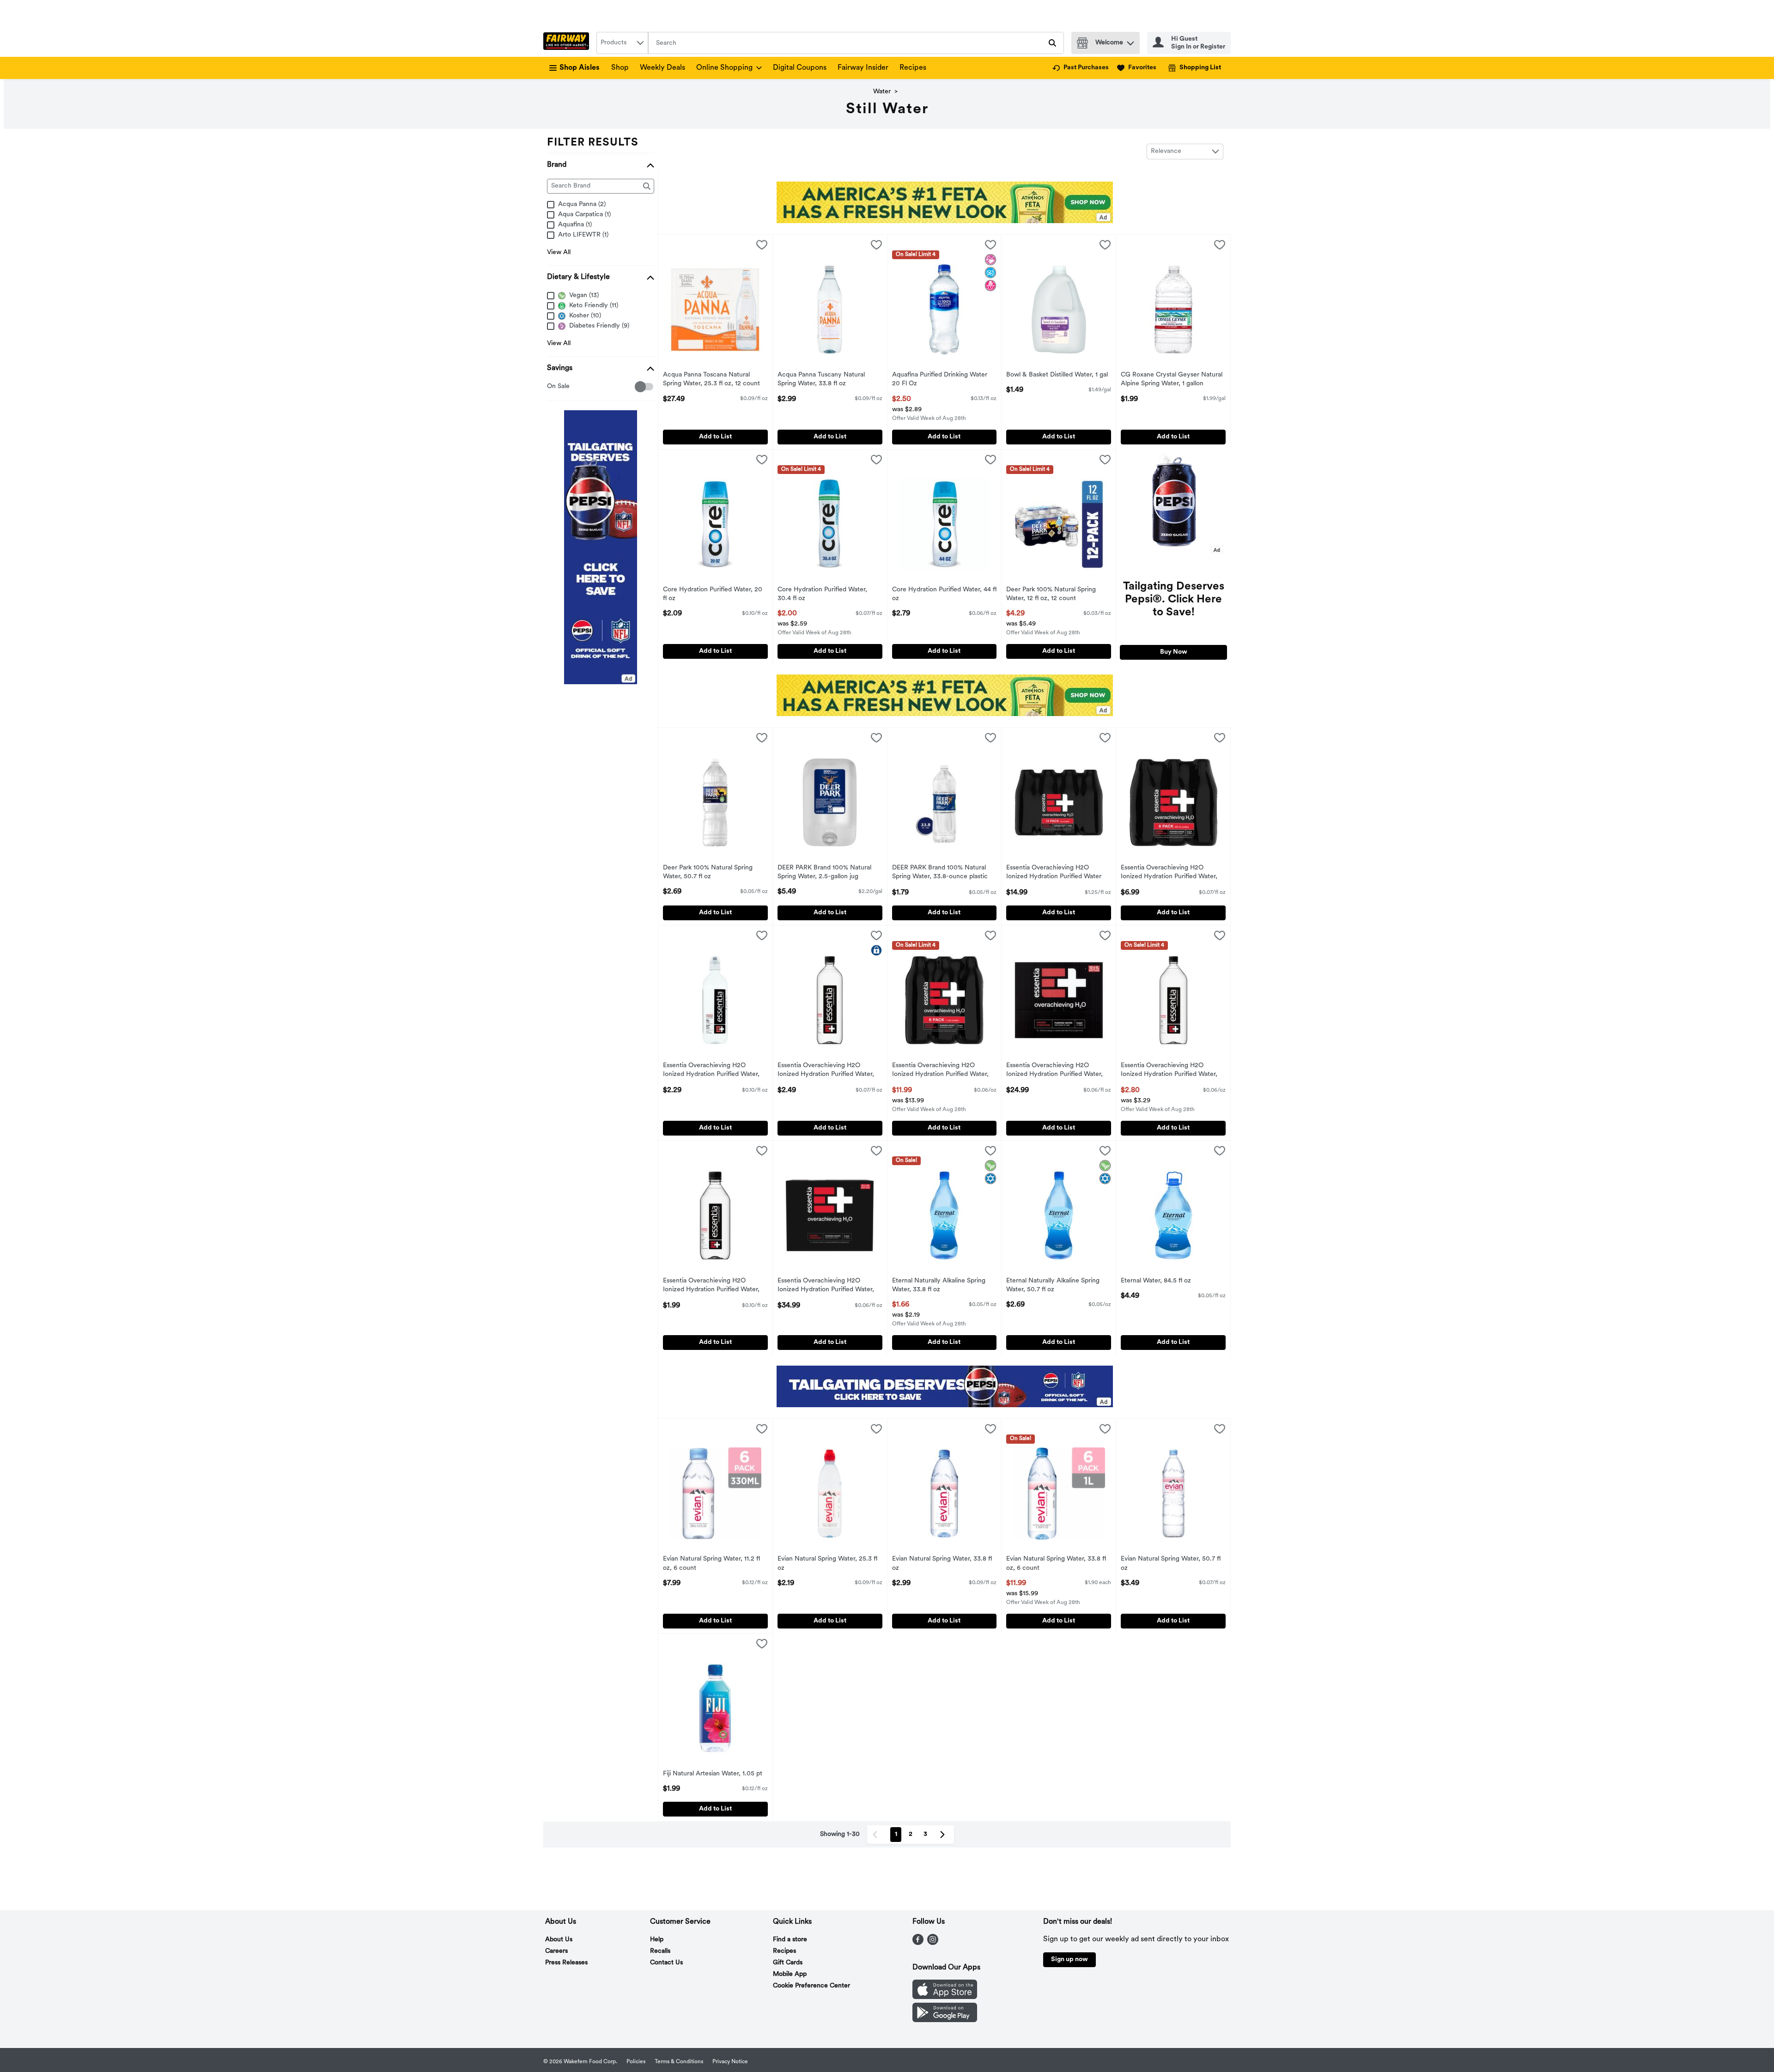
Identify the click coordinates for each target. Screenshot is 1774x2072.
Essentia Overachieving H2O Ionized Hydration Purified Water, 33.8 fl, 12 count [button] (1054, 1071)
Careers (556, 1951)
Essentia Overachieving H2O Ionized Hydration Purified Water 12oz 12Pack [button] (1054, 873)
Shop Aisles (580, 68)
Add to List (715, 437)
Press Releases (566, 1963)
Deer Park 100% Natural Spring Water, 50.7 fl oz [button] (708, 873)
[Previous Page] (877, 1835)
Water (882, 92)
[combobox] (622, 43)
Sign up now (1069, 1960)
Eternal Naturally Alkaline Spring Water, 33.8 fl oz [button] (939, 1286)
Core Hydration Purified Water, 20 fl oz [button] (713, 595)
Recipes (913, 68)
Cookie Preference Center (811, 1986)
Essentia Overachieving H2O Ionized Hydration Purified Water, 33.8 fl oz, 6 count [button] (940, 1071)
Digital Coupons (800, 68)
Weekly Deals (662, 68)
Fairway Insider (863, 68)
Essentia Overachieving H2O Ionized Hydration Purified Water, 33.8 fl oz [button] (826, 1071)
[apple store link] (945, 1997)
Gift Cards (788, 1963)
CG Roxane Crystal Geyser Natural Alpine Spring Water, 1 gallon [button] (1172, 380)
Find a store (790, 1940)
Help (657, 1940)
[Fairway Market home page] (568, 43)
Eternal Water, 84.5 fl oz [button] (1159, 1281)
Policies (636, 2062)
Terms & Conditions (679, 2062)
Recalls (660, 1951)
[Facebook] (918, 1943)
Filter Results (593, 143)
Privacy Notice (730, 2062)
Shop (620, 68)
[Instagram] (933, 1943)
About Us (559, 1940)
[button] (1130, 41)
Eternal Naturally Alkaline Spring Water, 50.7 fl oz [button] (1053, 1286)
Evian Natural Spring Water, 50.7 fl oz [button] (1171, 1564)
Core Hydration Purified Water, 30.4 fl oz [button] (822, 595)
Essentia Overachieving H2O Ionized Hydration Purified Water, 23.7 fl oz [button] (711, 1071)
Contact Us (666, 1963)
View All (559, 252)
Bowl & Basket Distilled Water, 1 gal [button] (1057, 375)
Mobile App (790, 1974)
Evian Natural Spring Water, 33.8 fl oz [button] (942, 1564)
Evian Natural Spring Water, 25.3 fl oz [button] (827, 1564)
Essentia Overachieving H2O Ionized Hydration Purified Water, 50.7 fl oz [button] (1169, 1071)
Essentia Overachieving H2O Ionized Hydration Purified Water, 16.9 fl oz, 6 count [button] (1169, 873)
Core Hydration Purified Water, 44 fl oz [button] (944, 595)
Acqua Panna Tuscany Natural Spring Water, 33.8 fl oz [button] (821, 380)
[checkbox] (552, 387)
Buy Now (1174, 652)
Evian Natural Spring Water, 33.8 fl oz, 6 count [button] (1056, 1564)
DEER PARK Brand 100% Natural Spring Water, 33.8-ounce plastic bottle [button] (940, 873)
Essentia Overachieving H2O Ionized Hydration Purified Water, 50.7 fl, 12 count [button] (826, 1286)
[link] (1081, 68)
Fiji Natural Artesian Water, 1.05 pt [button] (713, 1774)
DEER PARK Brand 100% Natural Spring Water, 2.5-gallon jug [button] (824, 873)
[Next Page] (944, 1835)
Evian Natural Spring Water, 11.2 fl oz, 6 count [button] (711, 1564)
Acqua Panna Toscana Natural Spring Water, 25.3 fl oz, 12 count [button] (711, 380)
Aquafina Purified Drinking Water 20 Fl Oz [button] (940, 380)
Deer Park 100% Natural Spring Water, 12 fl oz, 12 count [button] (1051, 595)
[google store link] (945, 2020)
